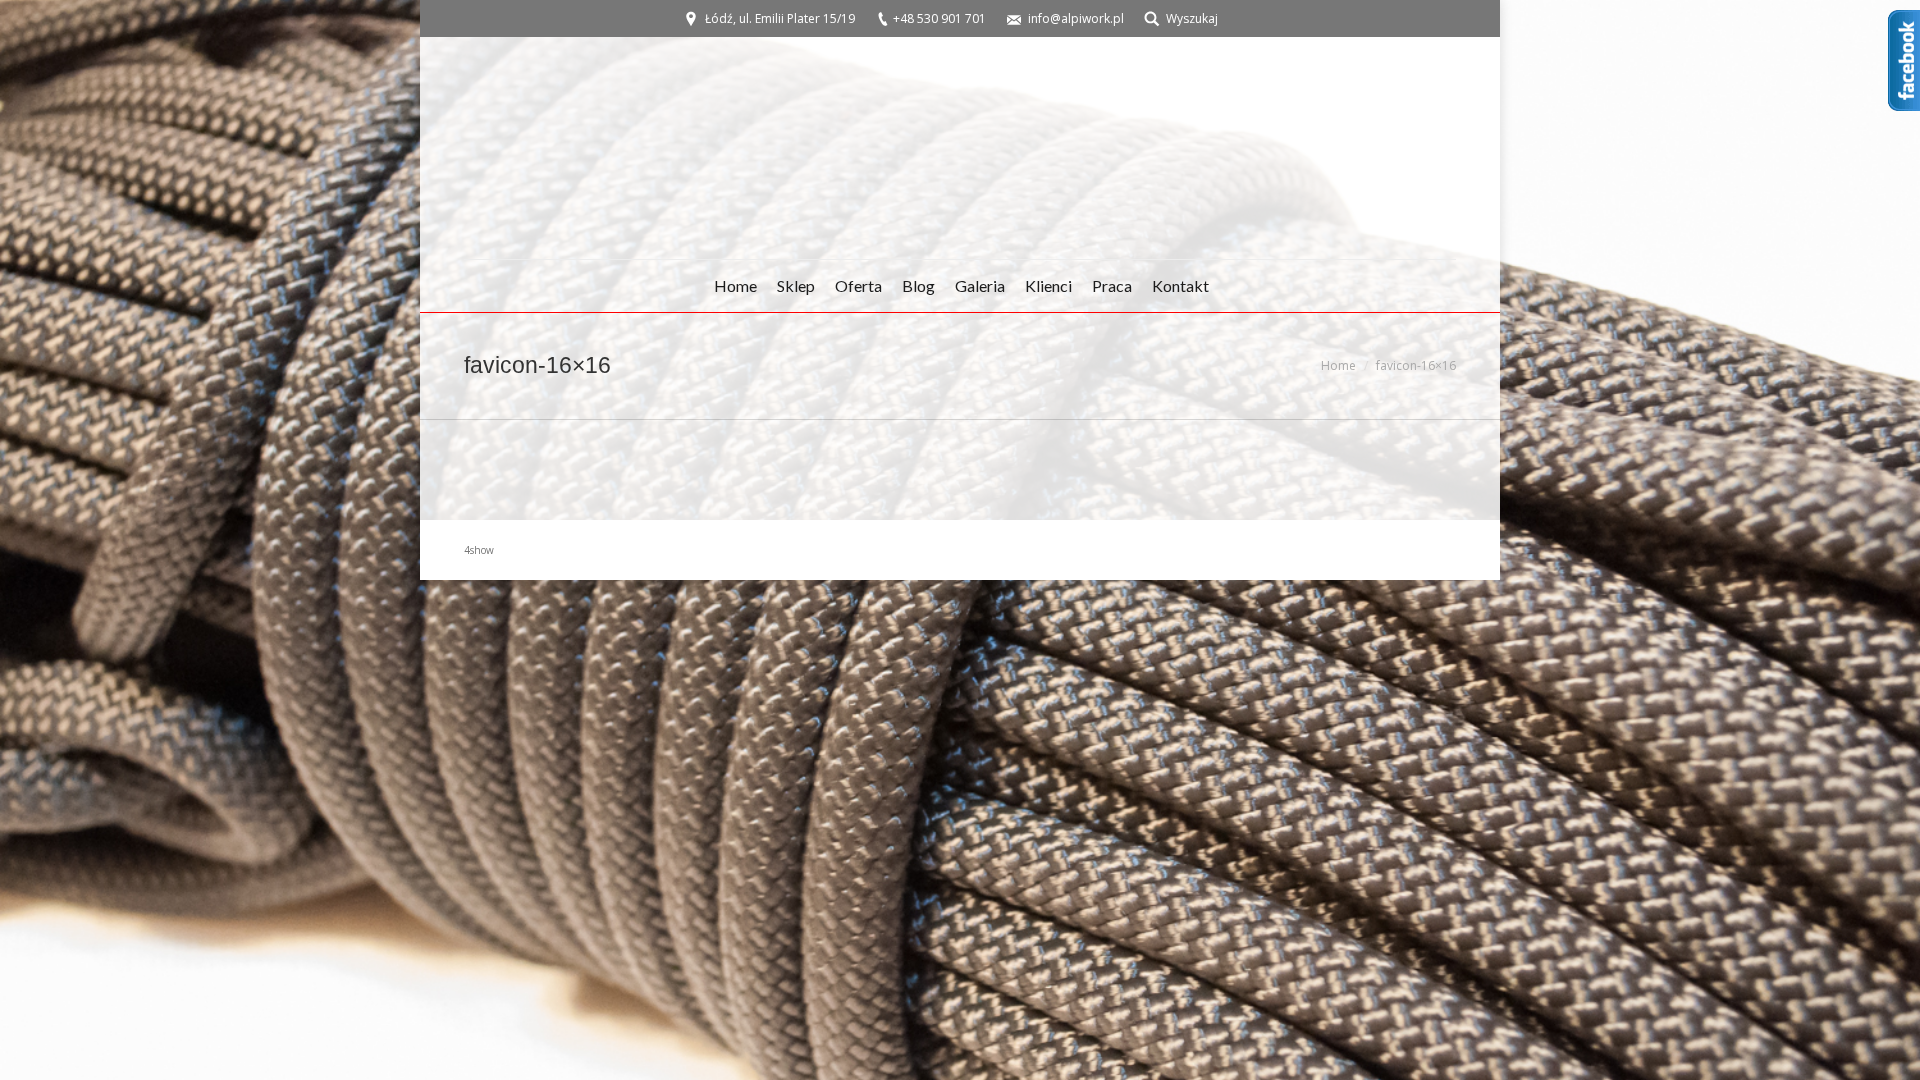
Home (1338, 365)
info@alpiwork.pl (1076, 18)
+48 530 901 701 (939, 18)
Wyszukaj (1192, 18)
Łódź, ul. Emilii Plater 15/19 (780, 18)
